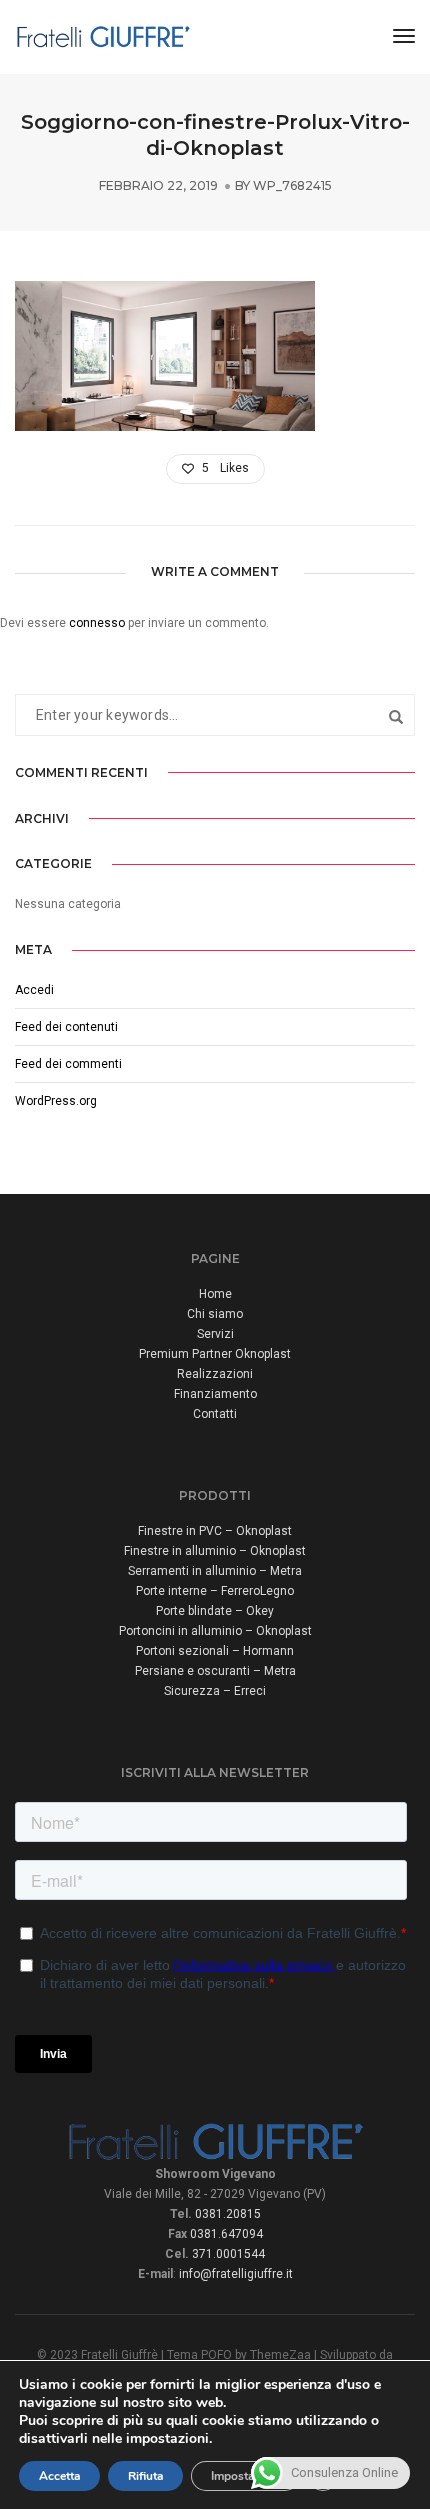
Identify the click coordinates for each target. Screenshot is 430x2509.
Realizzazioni (215, 1374)
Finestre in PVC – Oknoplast (215, 1531)
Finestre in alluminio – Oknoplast (215, 1551)
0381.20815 (228, 2214)
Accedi (34, 990)
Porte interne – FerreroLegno (215, 1591)
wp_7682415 (292, 185)
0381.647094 (226, 2234)
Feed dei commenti (68, 1064)
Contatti (215, 1414)
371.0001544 (228, 2254)
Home (215, 1294)
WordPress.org (56, 1101)
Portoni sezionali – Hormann (215, 1651)
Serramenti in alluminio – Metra (215, 1571)
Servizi (215, 1334)
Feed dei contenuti (66, 1027)
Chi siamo (215, 1314)
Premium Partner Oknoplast (215, 1354)
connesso (97, 623)
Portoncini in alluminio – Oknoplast (215, 1631)
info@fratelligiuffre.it (236, 2274)
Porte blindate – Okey (215, 1611)
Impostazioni (245, 2476)
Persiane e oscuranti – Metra (215, 1671)
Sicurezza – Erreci (215, 1691)
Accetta (59, 2476)
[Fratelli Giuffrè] (103, 36)
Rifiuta (145, 2476)
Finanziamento (215, 1394)
